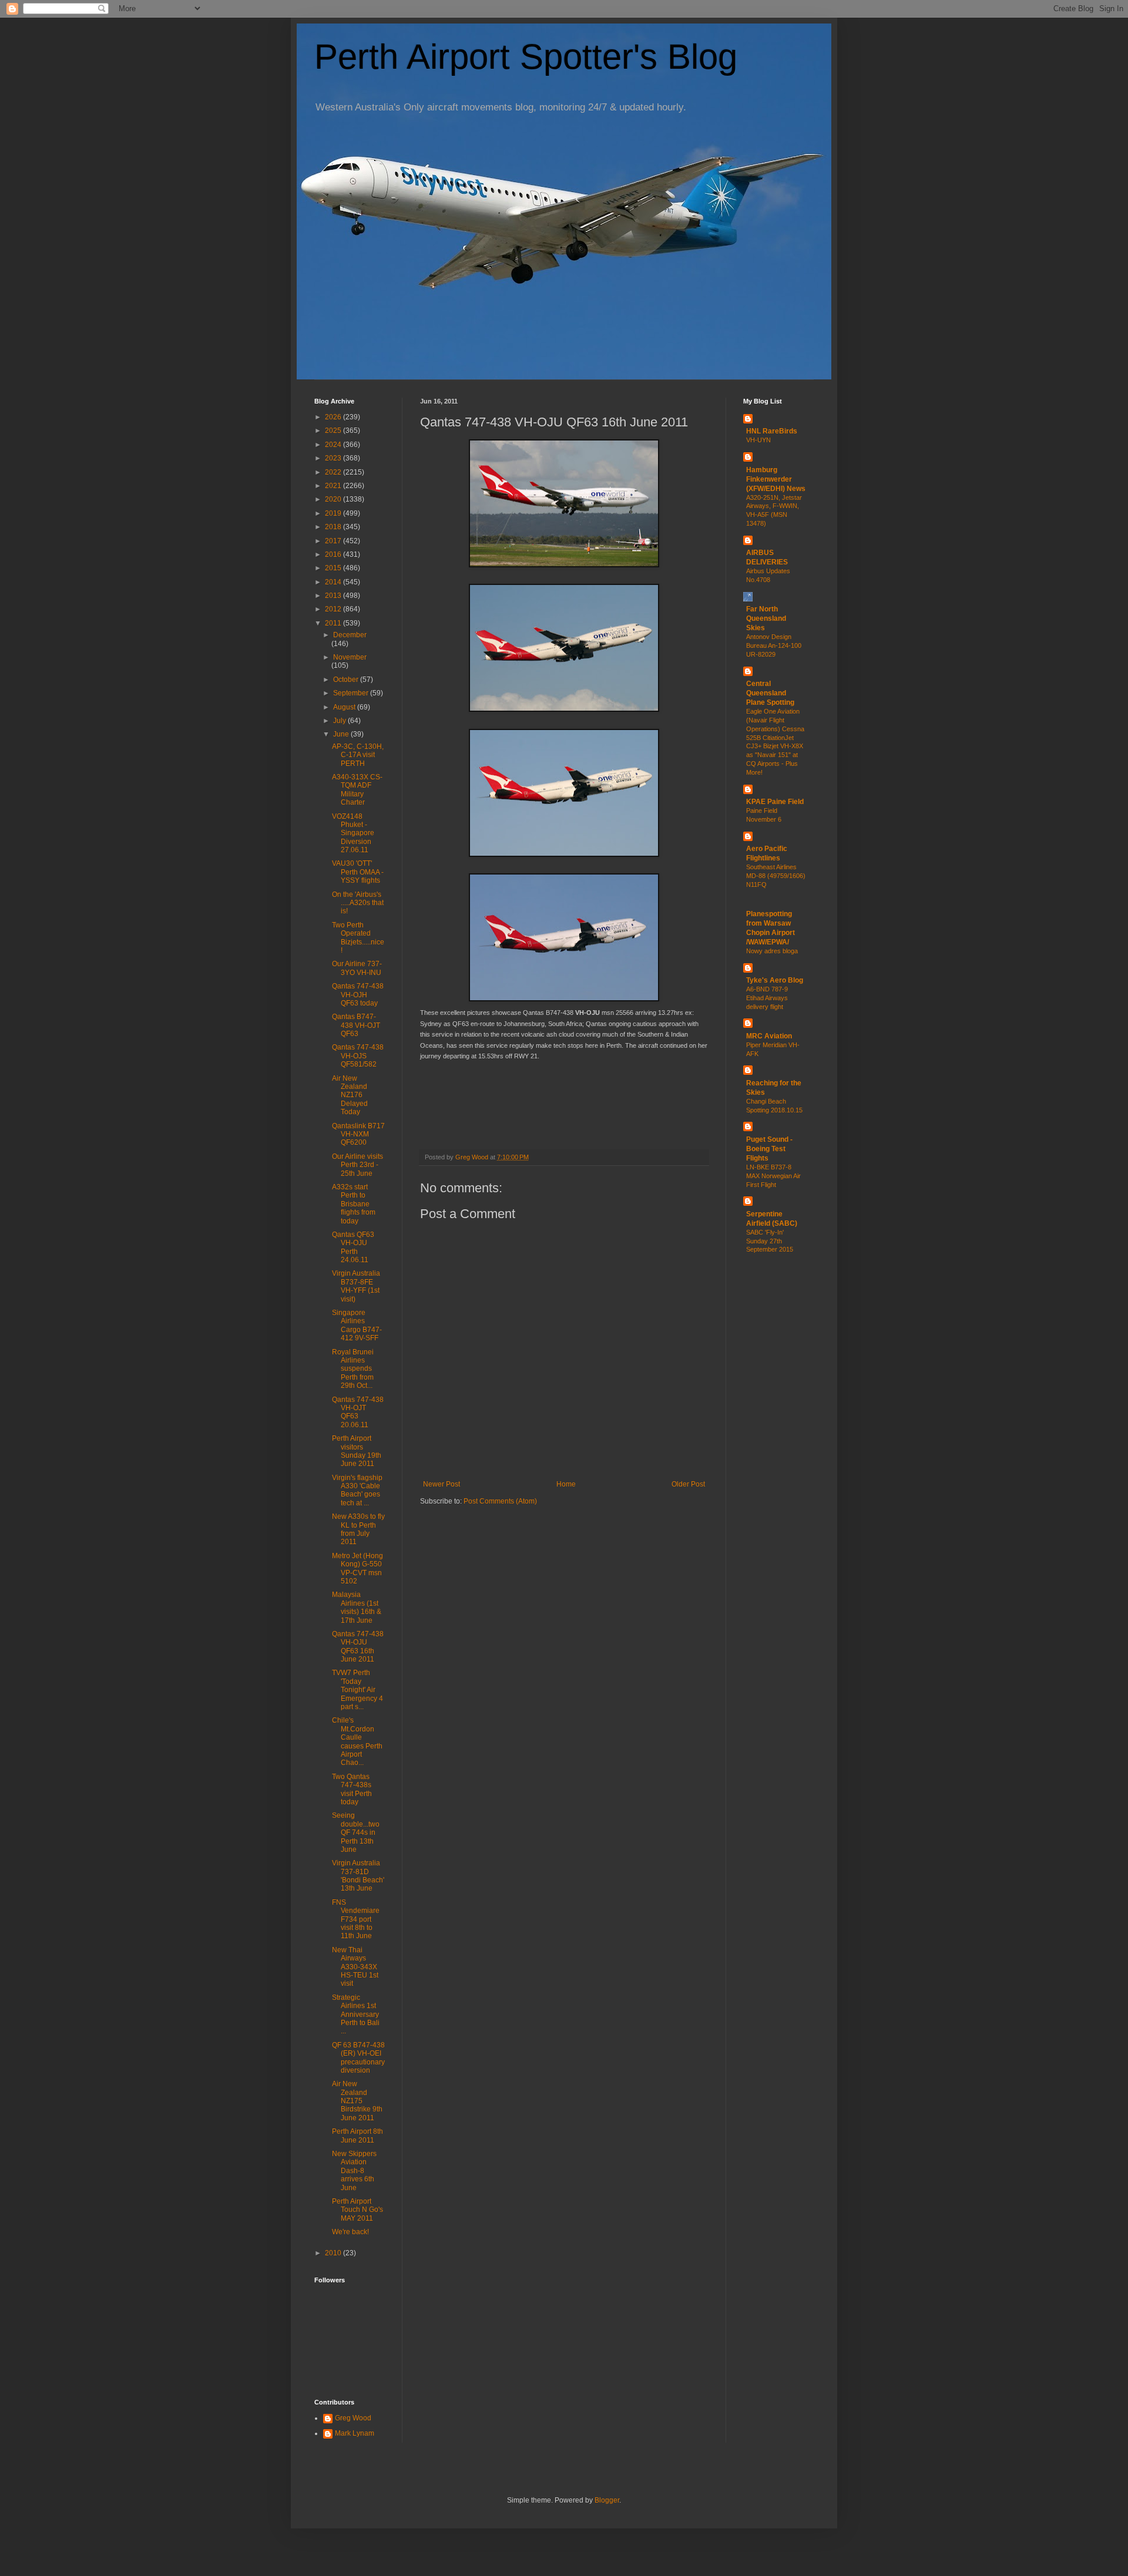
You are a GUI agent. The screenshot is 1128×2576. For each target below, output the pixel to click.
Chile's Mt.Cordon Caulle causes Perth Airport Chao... (357, 1741)
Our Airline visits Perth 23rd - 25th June (357, 1165)
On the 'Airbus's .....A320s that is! (358, 903)
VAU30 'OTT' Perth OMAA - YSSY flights (358, 872)
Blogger (607, 2500)
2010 (334, 2253)
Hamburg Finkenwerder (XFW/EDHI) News (776, 479)
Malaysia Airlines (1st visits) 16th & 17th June (357, 1607)
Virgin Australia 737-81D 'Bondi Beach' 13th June (358, 1876)
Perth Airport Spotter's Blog (526, 57)
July (340, 721)
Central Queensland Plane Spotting (770, 693)
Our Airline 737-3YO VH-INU (357, 968)
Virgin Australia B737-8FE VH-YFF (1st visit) (356, 1286)
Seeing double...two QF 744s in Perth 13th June (356, 1832)
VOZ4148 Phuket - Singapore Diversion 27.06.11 (353, 833)
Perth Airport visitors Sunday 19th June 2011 (357, 1451)
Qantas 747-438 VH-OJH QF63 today (358, 995)
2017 (334, 541)
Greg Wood (353, 2418)
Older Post (688, 1484)
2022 (334, 472)
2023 (334, 458)
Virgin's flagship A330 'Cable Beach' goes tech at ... (357, 1490)
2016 (334, 554)
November (350, 657)
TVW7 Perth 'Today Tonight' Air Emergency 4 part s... (357, 1690)
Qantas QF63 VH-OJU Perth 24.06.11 (353, 1247)
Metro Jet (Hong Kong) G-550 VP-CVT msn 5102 (357, 1568)
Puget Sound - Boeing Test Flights (769, 1149)
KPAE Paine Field (775, 802)
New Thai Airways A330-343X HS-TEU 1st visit (355, 1967)
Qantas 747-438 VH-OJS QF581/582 (358, 1056)
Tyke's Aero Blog (775, 980)
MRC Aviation (769, 1036)
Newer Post (442, 1484)
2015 (334, 568)
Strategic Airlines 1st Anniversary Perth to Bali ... (356, 2015)
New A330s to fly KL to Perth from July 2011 (358, 1529)
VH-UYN (758, 440)
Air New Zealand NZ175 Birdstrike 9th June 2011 (357, 2101)
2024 (334, 445)
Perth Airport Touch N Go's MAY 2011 (357, 2210)
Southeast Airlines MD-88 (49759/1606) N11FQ (776, 876)
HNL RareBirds (772, 431)
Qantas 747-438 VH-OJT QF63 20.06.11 (358, 1412)
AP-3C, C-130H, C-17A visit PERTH (358, 755)
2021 (334, 486)
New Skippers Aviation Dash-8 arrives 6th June (354, 2171)
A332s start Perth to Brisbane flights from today (354, 1204)
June (342, 734)
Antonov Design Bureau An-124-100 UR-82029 (774, 645)
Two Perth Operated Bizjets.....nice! (358, 938)
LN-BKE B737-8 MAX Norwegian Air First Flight (773, 1176)
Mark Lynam (355, 2433)
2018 (334, 527)
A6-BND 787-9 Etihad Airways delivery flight (767, 998)
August (345, 707)
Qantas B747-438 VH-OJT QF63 (356, 1025)
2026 (334, 417)
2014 (334, 582)
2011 (334, 623)
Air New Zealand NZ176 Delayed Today (350, 1095)
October (347, 680)
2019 (334, 513)
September (352, 693)
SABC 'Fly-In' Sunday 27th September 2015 (770, 1241)
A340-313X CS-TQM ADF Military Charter (357, 790)
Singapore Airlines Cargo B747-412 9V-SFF (357, 1325)
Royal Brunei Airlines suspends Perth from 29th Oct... (353, 1369)
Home (566, 1484)
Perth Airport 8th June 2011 (357, 2136)
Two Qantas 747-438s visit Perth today (352, 1789)
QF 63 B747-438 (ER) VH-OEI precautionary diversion (358, 2058)
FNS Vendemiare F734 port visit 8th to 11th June (356, 1919)
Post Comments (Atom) (500, 1501)
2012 (334, 609)
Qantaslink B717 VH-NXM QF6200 (358, 1134)
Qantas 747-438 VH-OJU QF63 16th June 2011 (358, 1647)
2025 (334, 431)
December (350, 635)
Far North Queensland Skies (766, 618)
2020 (334, 499)
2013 (334, 596)
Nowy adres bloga (772, 951)
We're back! (350, 2232)
